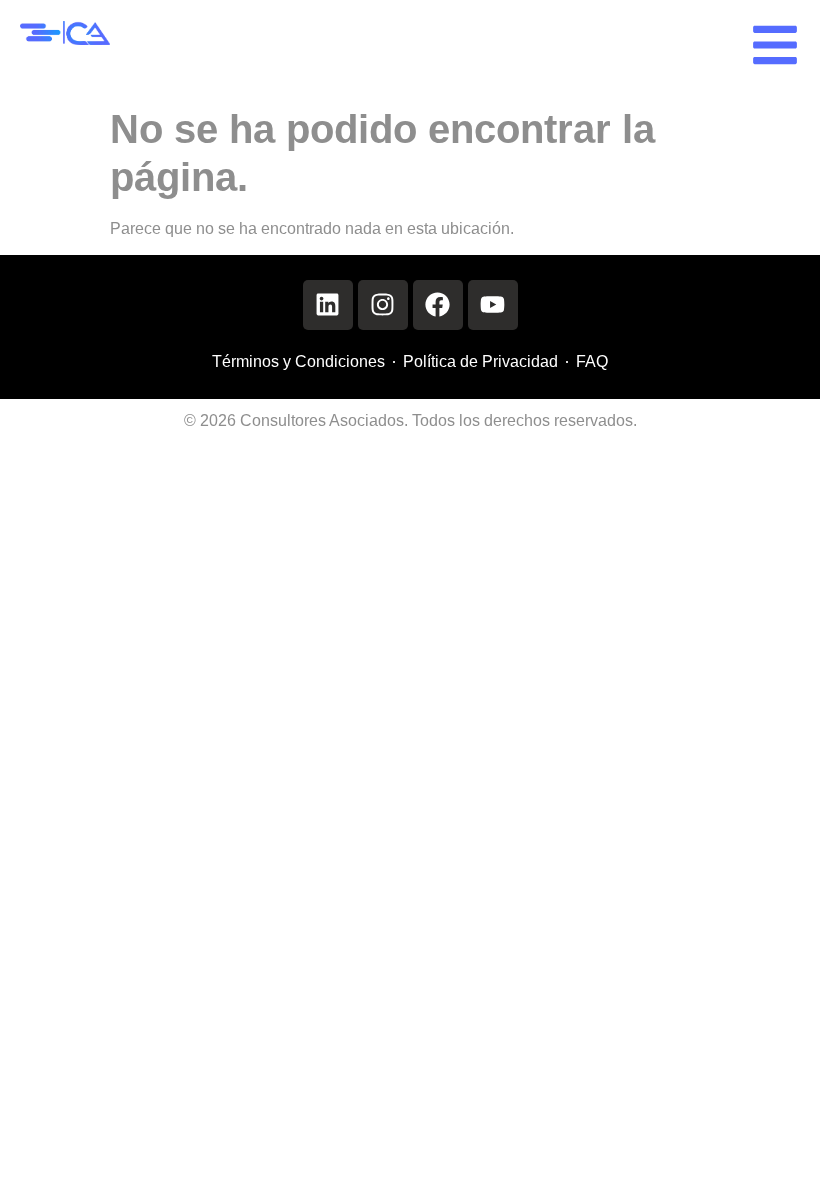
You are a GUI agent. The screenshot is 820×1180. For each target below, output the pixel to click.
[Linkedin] (328, 305)
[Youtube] (493, 305)
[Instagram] (383, 305)
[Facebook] (438, 305)
